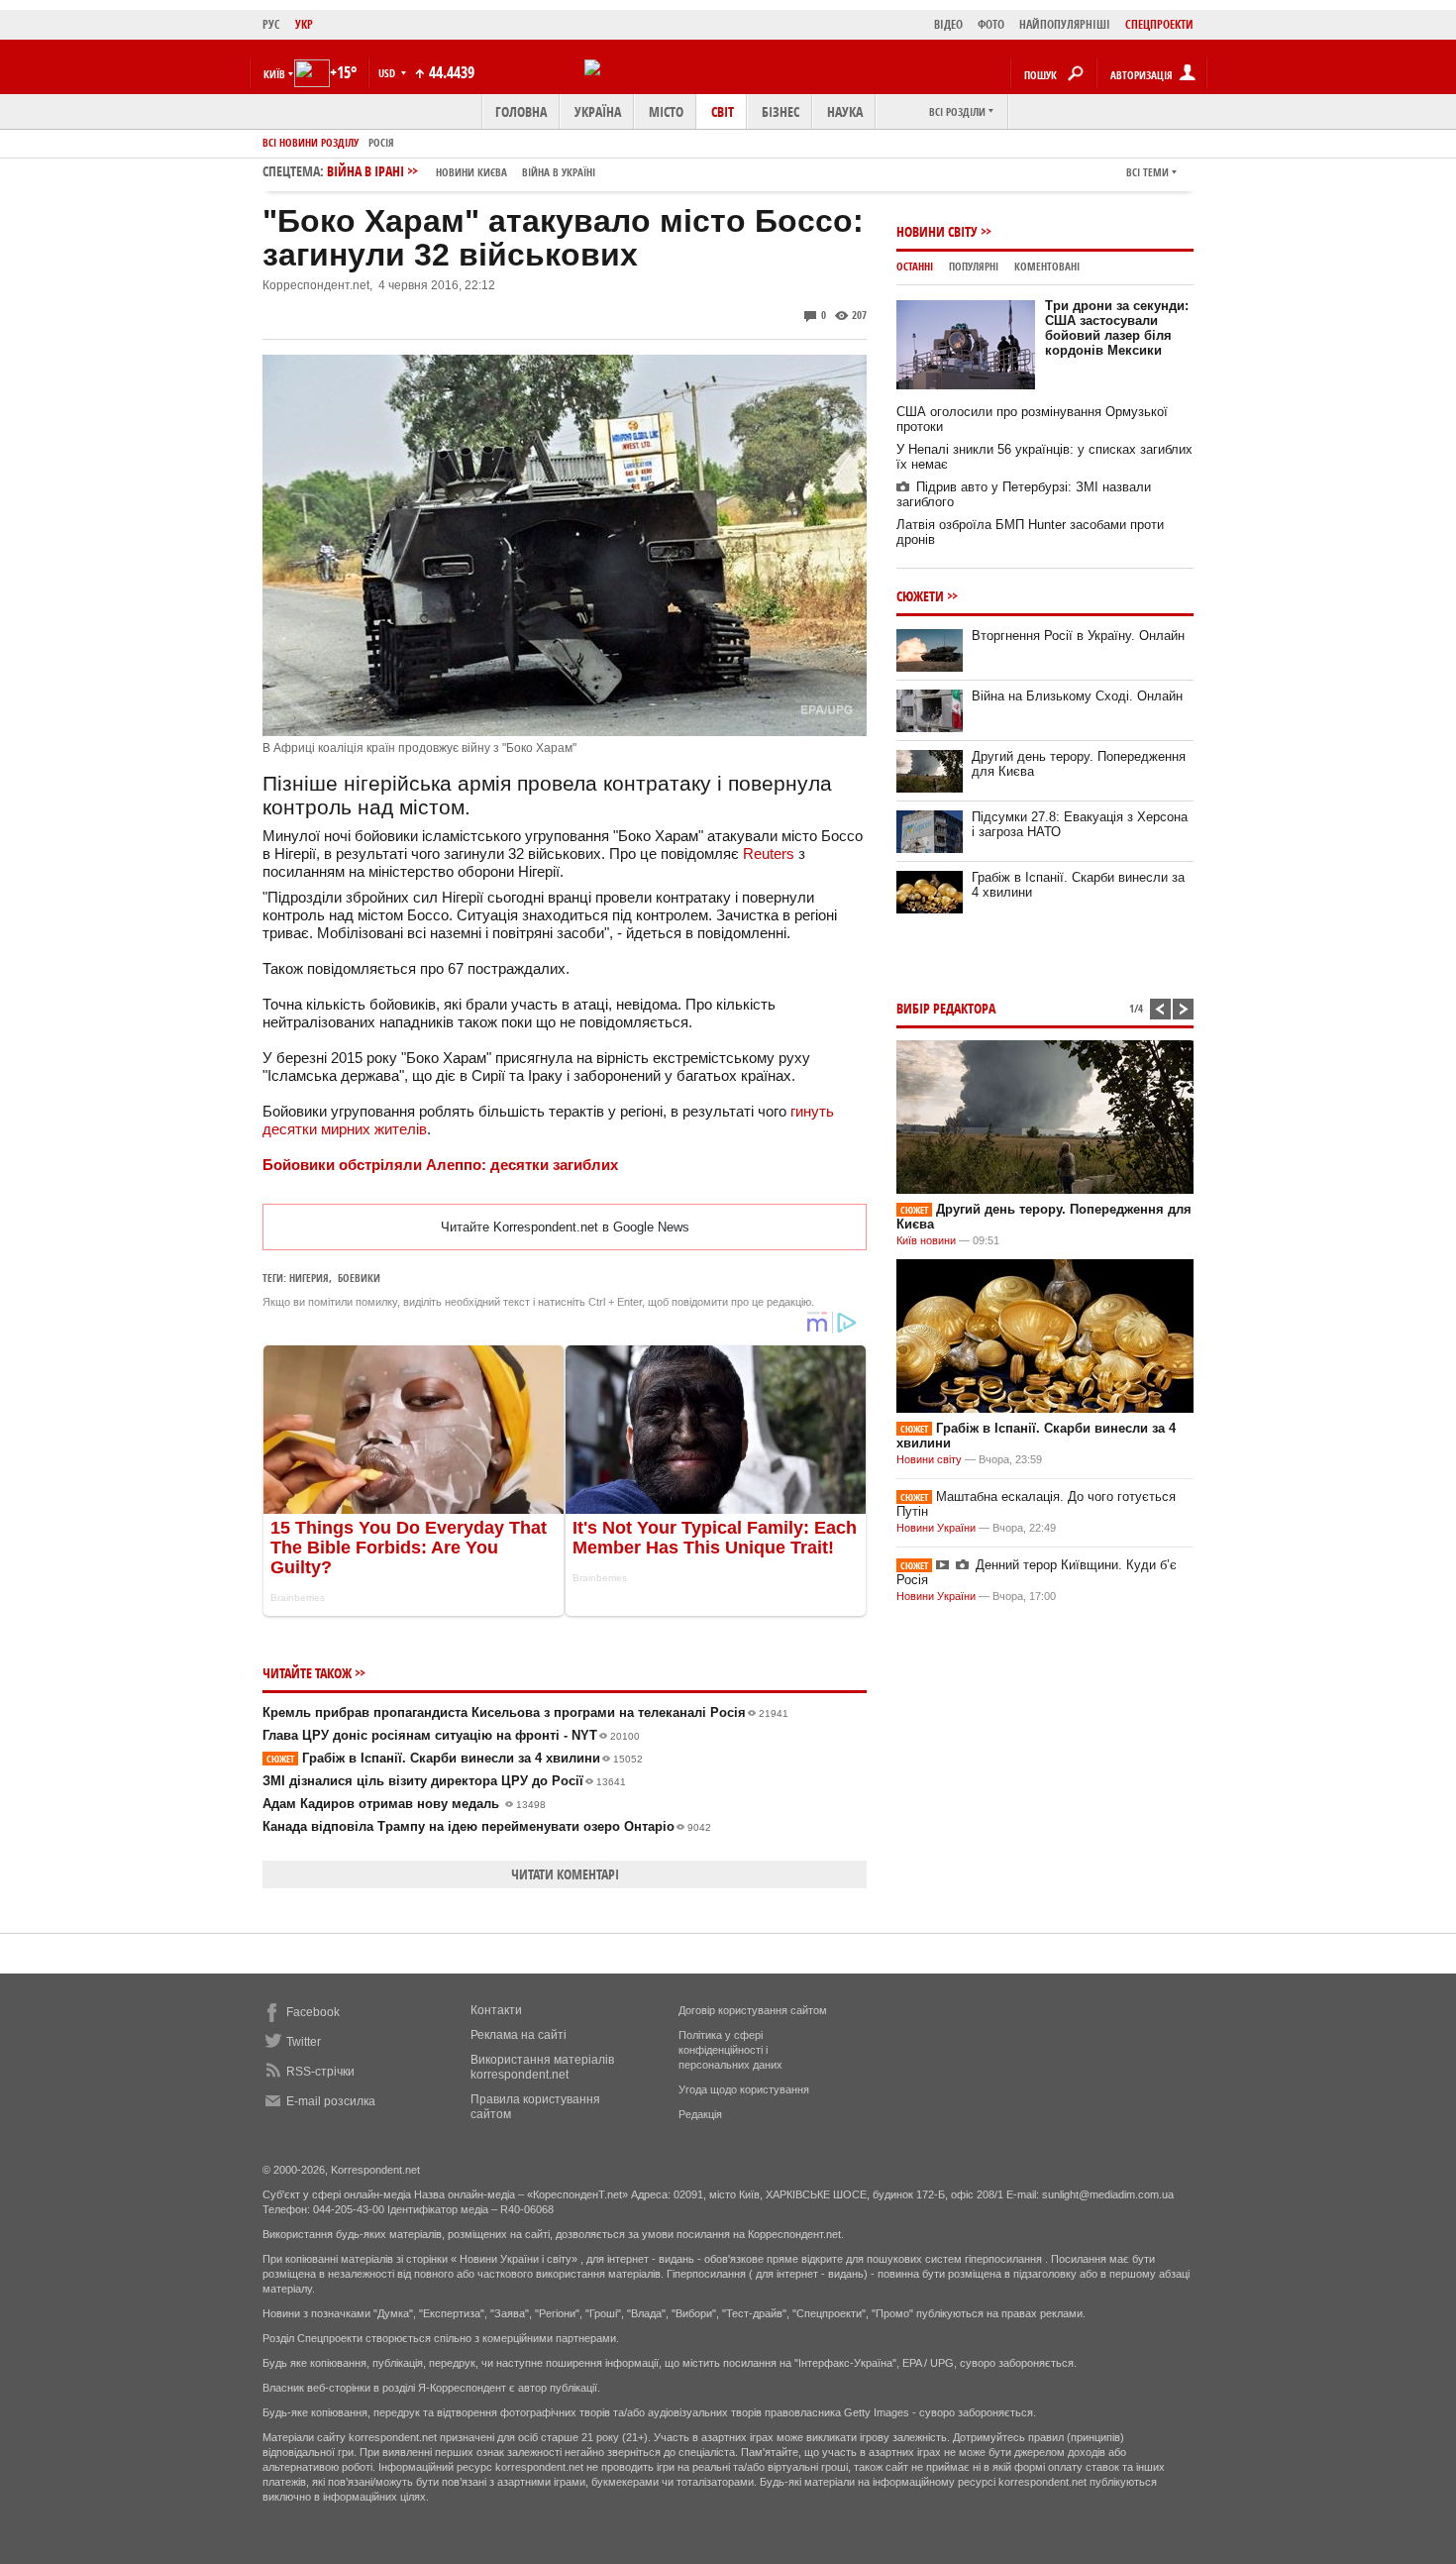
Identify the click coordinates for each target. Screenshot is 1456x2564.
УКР (304, 24)
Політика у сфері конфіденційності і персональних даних (730, 2050)
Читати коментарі (565, 1874)
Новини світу (937, 231)
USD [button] (388, 73)
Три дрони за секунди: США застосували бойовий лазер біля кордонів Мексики (1117, 328)
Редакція (700, 2114)
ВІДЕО (948, 24)
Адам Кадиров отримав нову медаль (404, 1804)
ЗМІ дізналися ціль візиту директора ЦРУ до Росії (444, 1781)
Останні (915, 266)
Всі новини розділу (311, 142)
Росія (381, 142)
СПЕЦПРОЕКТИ (1159, 24)
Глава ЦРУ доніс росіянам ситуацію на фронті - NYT (451, 1735)
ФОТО (991, 24)
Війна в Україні (559, 172)
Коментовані (1047, 266)
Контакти (496, 2010)
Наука (845, 111)
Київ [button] (274, 74)
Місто (666, 111)
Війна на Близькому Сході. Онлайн (1077, 696)
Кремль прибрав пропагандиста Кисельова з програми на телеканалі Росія (525, 1712)
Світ (723, 111)
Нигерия (309, 1278)
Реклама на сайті (519, 2035)
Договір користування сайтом (753, 2010)
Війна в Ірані (461, 171)
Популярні (974, 266)
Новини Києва (471, 172)
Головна (521, 111)
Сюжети (920, 596)
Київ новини (926, 1240)
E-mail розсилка (331, 2101)
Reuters (769, 854)
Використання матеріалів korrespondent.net (542, 2067)
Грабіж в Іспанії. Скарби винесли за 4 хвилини (455, 1758)
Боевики (359, 1278)
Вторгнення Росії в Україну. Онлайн (1078, 636)
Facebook (313, 2012)
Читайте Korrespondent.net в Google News (565, 1227)
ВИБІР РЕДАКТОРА (946, 1008)
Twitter (304, 2042)
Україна (598, 111)
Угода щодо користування (744, 2089)
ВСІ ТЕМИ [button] (1147, 172)
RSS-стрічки (320, 2072)
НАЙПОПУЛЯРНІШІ (1065, 24)
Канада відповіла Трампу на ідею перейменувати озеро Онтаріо (487, 1826)
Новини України (936, 1528)
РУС (271, 24)
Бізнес (780, 111)
